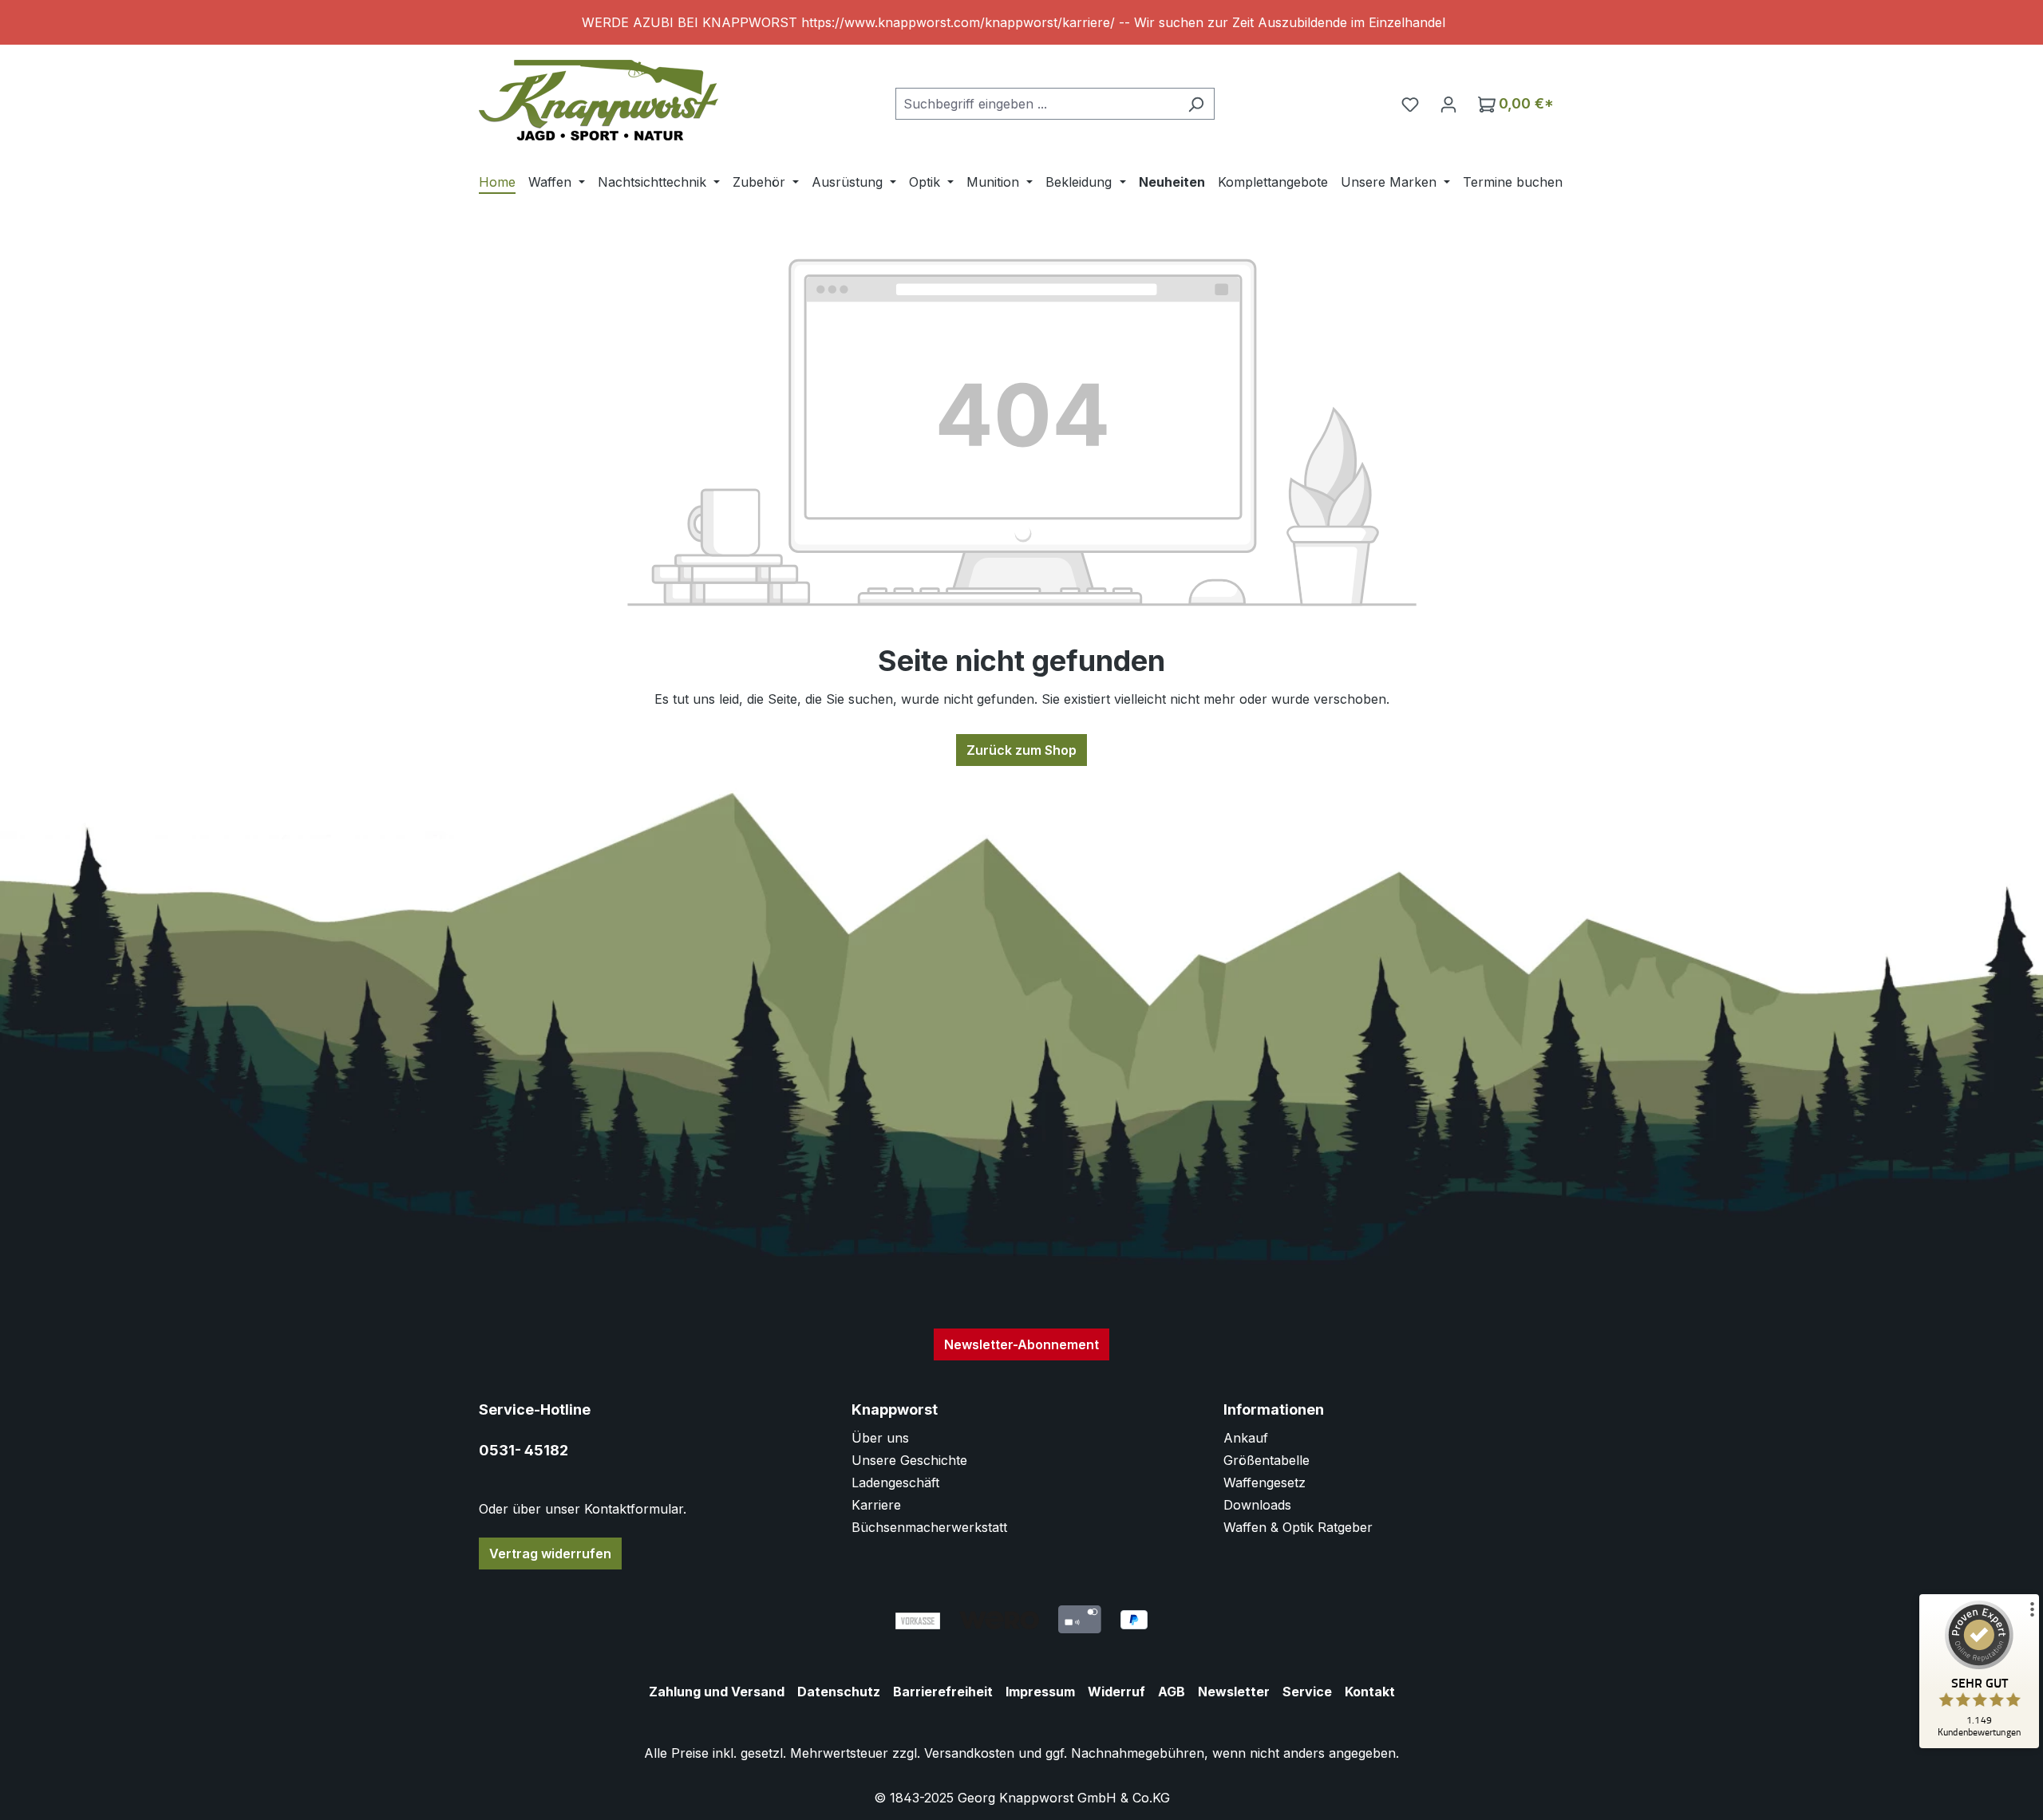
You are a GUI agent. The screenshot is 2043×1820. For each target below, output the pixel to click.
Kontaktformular (634, 1509)
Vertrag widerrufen (550, 1554)
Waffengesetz (1265, 1482)
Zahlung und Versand (717, 1692)
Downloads (1257, 1505)
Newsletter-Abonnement (1021, 1344)
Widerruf (1116, 1692)
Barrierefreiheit (943, 1692)
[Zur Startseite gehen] (599, 100)
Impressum (1040, 1692)
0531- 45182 (524, 1450)
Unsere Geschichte (909, 1460)
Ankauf (1246, 1438)
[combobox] (1037, 104)
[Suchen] (1196, 104)
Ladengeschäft (895, 1482)
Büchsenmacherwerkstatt (929, 1527)
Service (1307, 1692)
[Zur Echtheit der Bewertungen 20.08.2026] (1979, 1744)
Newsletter (1234, 1692)
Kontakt (1370, 1692)
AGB (1172, 1692)
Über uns (880, 1438)
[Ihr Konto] (1448, 104)
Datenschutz (839, 1692)
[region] (1021, 22)
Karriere (876, 1505)
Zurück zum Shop (1021, 750)
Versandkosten (969, 1753)
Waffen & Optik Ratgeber (1298, 1527)
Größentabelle (1267, 1460)
